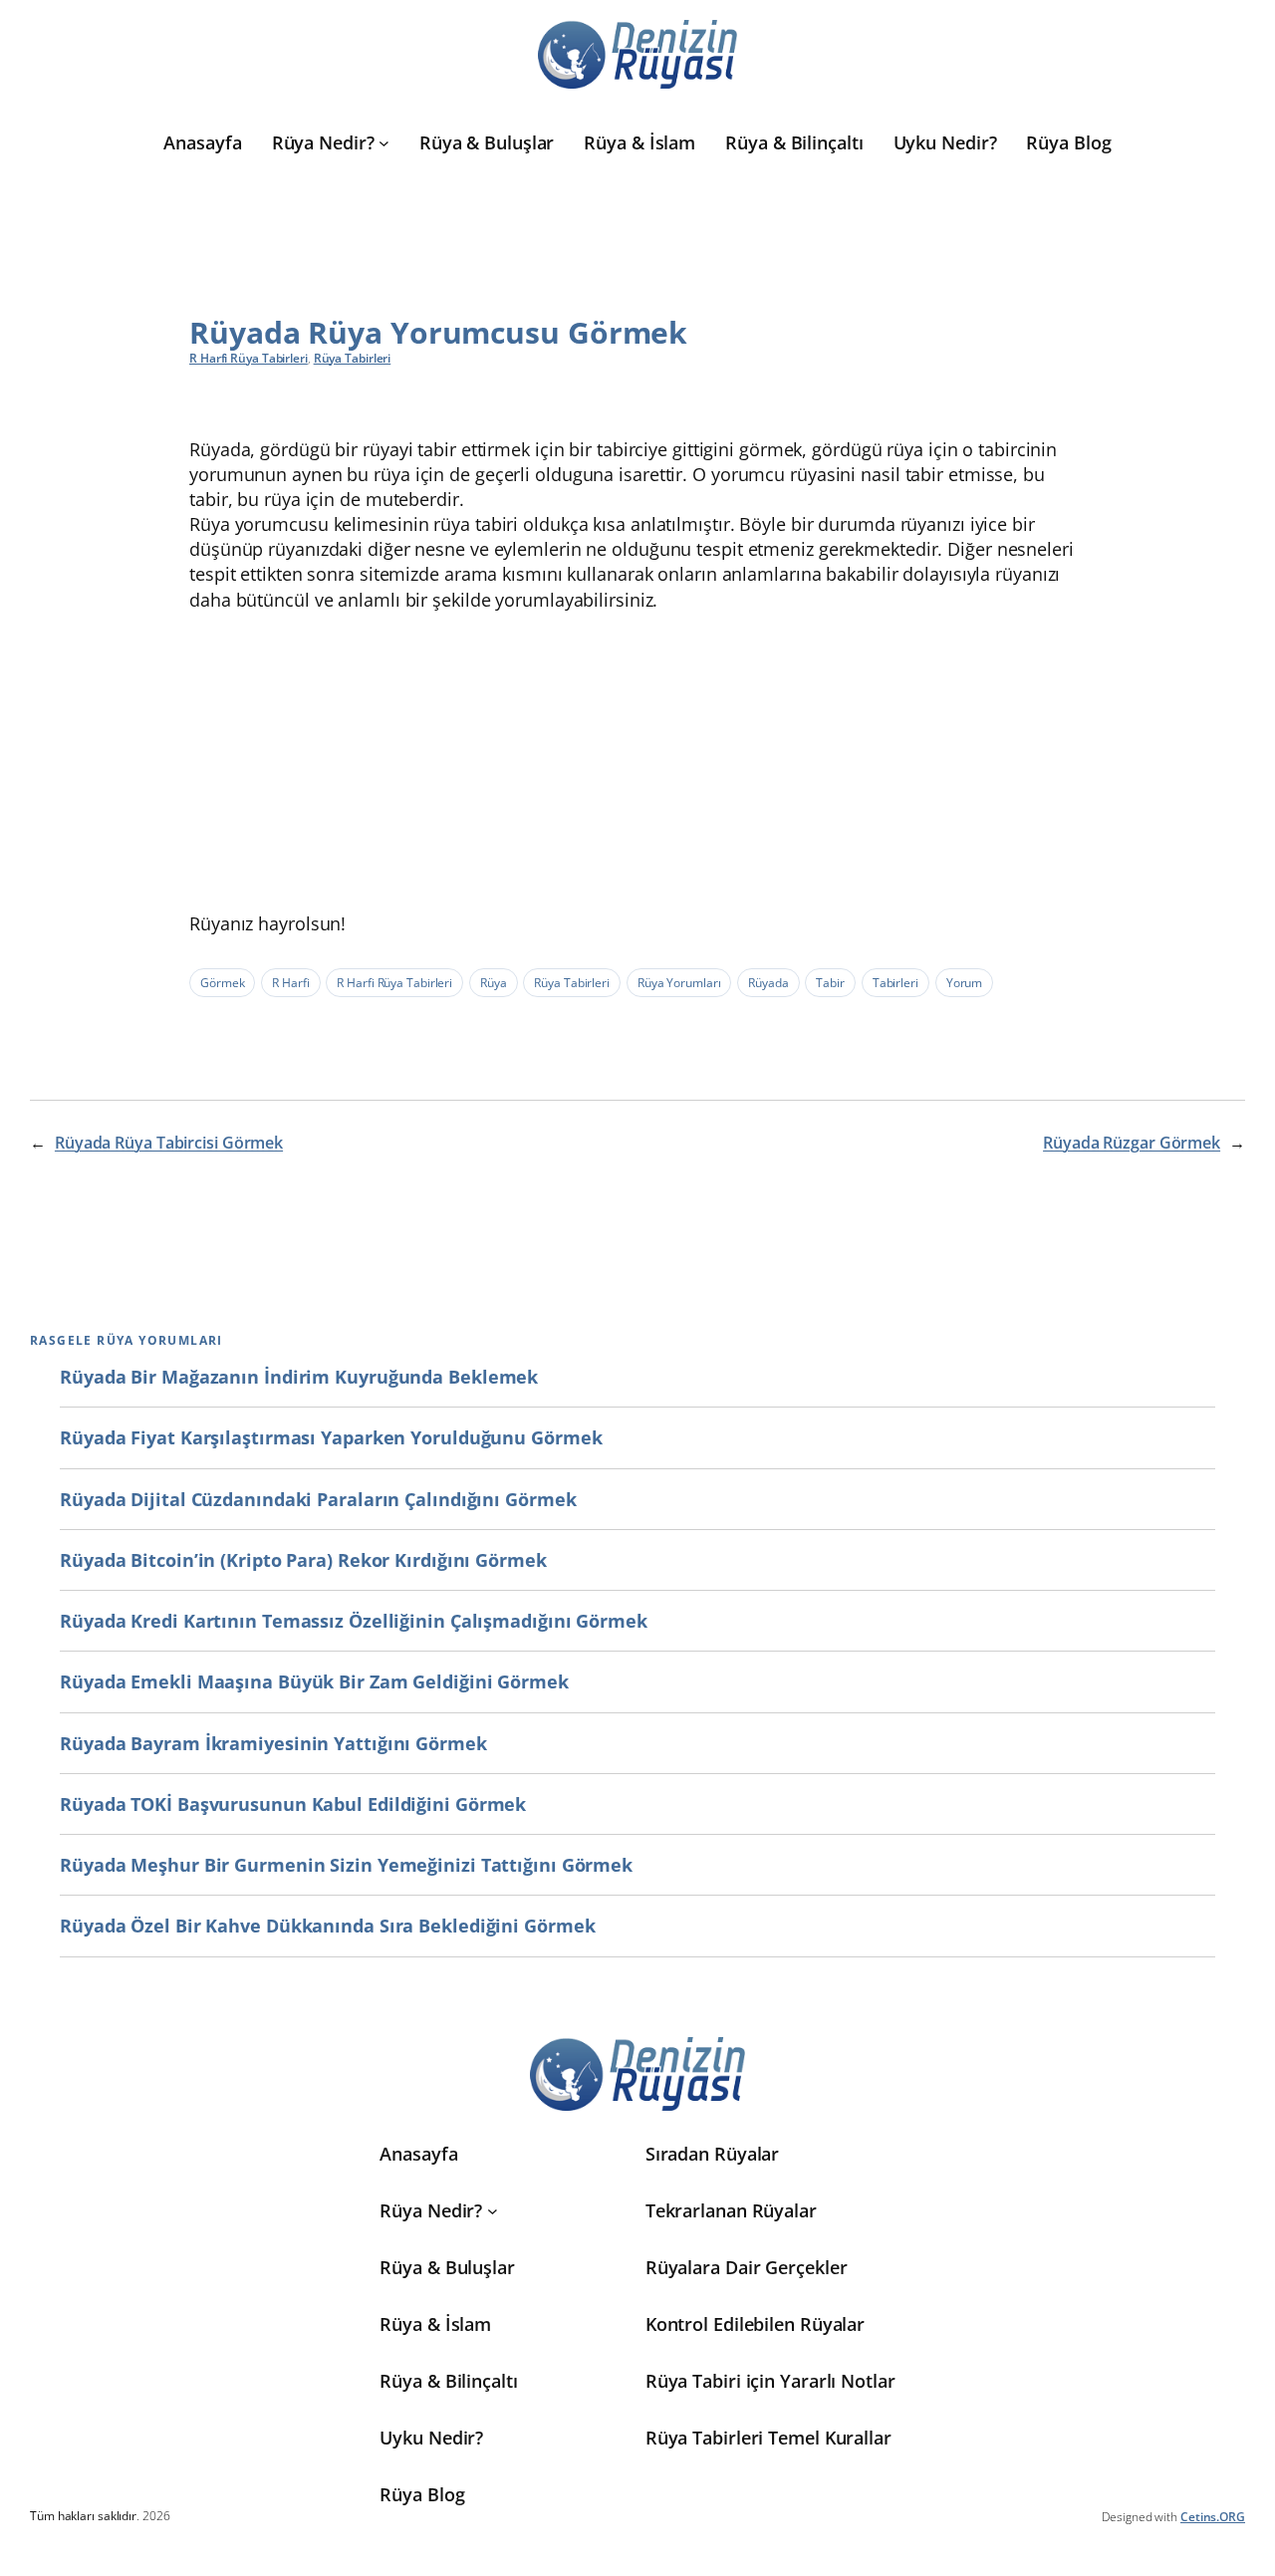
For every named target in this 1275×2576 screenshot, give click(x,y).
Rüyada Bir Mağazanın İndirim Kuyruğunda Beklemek (299, 1377)
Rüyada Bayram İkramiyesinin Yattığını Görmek (273, 1743)
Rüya (494, 983)
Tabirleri (895, 983)
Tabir (830, 983)
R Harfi (290, 983)
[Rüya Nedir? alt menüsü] (384, 143)
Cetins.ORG (1213, 2517)
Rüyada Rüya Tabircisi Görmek (169, 1143)
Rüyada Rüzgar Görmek (1132, 1143)
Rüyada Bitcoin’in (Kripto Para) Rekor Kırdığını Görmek (303, 1560)
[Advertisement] (637, 762)
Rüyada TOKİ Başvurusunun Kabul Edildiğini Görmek (293, 1804)
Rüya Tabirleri (353, 358)
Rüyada (768, 983)
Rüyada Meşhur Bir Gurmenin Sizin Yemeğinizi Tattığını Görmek (346, 1865)
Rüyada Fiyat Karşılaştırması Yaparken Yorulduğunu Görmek (331, 1437)
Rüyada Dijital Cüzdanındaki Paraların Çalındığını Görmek (318, 1499)
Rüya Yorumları (679, 983)
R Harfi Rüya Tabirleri (249, 358)
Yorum (965, 983)
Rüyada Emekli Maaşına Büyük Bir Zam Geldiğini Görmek (314, 1681)
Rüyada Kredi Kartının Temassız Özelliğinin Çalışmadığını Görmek (354, 1621)
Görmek (222, 983)
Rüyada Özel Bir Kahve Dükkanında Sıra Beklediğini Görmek (327, 1926)
